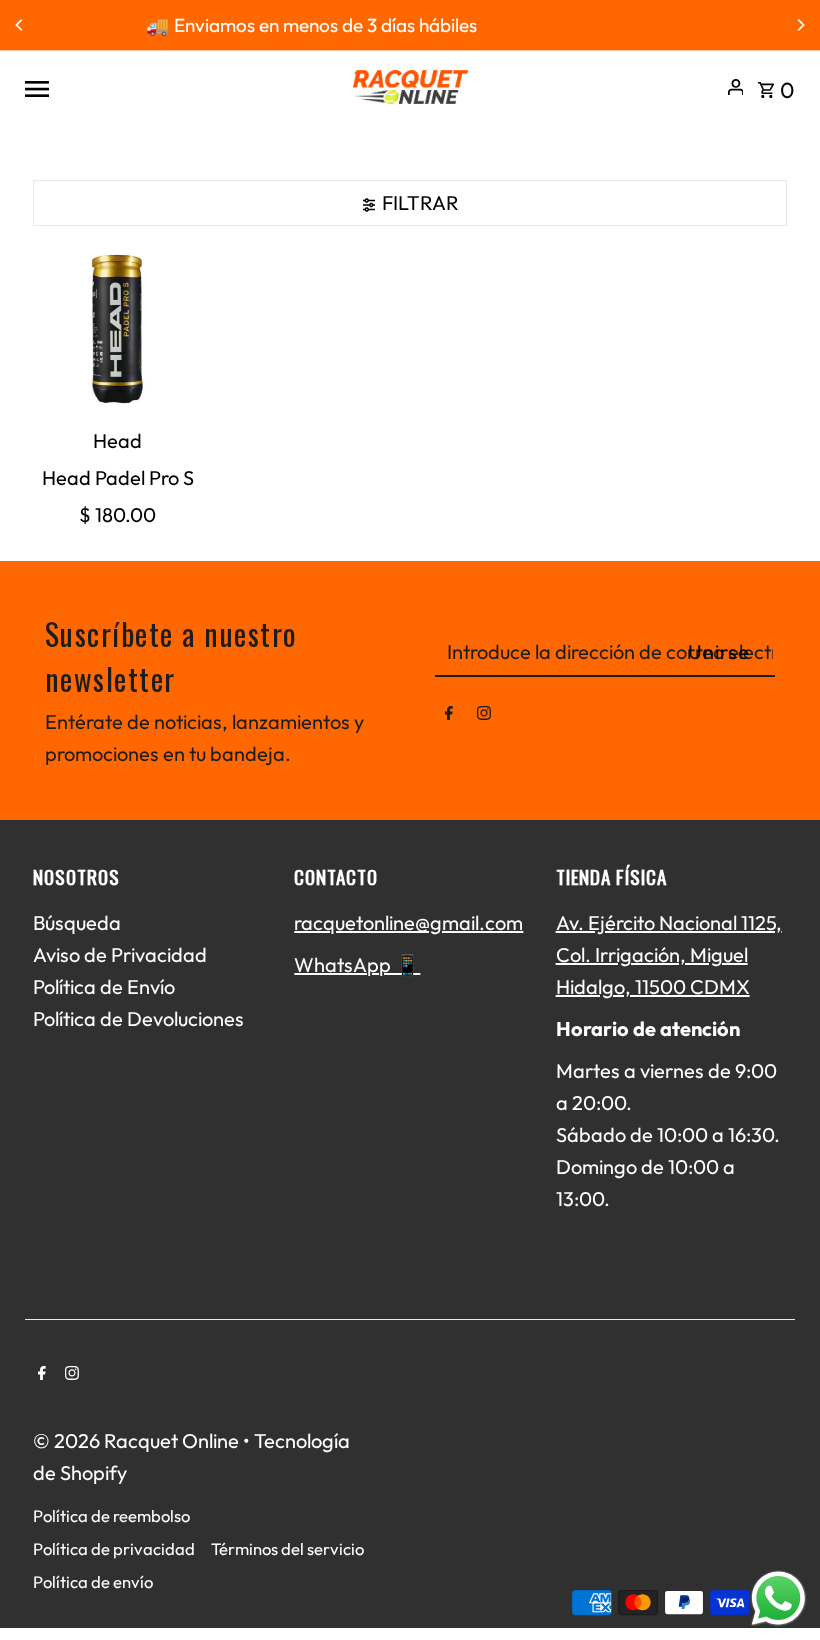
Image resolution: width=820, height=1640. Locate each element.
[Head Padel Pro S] (118, 331)
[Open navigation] (179, 87)
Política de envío (93, 1581)
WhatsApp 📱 (357, 964)
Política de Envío (104, 986)
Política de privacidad (114, 1548)
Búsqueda (77, 922)
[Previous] (20, 25)
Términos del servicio (287, 1548)
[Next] (800, 25)
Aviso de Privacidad (120, 954)
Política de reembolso (111, 1515)
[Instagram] (484, 717)
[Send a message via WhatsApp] (778, 1598)
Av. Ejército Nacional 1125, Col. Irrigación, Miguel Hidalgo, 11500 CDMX (669, 954)
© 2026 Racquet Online (138, 1440)
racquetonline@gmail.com (408, 922)
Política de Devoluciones (138, 1018)
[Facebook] (449, 717)
